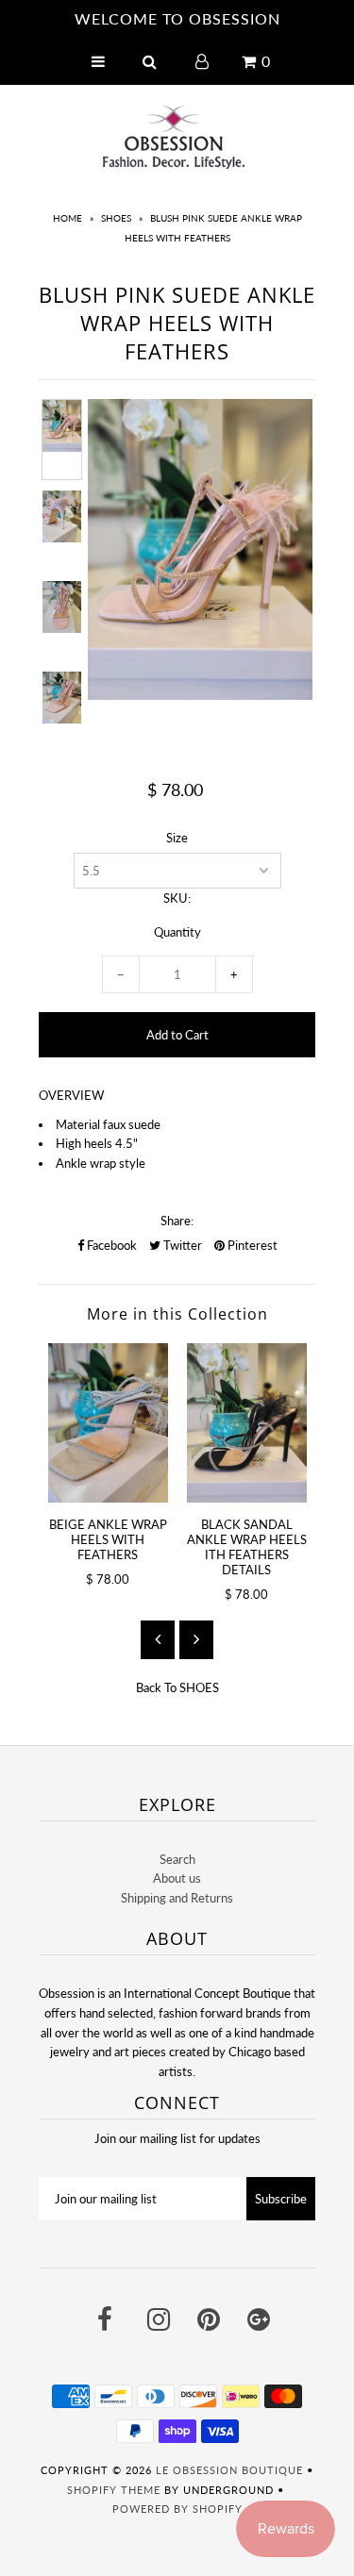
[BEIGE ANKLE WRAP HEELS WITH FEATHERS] (108, 1423)
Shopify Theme (114, 2490)
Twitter (181, 1245)
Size (177, 838)
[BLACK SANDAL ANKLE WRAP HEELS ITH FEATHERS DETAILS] (247, 1423)
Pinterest (251, 1245)
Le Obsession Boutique (229, 2470)
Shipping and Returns (177, 1898)
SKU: (177, 898)
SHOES (116, 218)
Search (177, 1859)
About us (177, 1878)
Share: (177, 1221)
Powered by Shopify (177, 2509)
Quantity (177, 932)
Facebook (110, 1245)
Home (67, 218)
